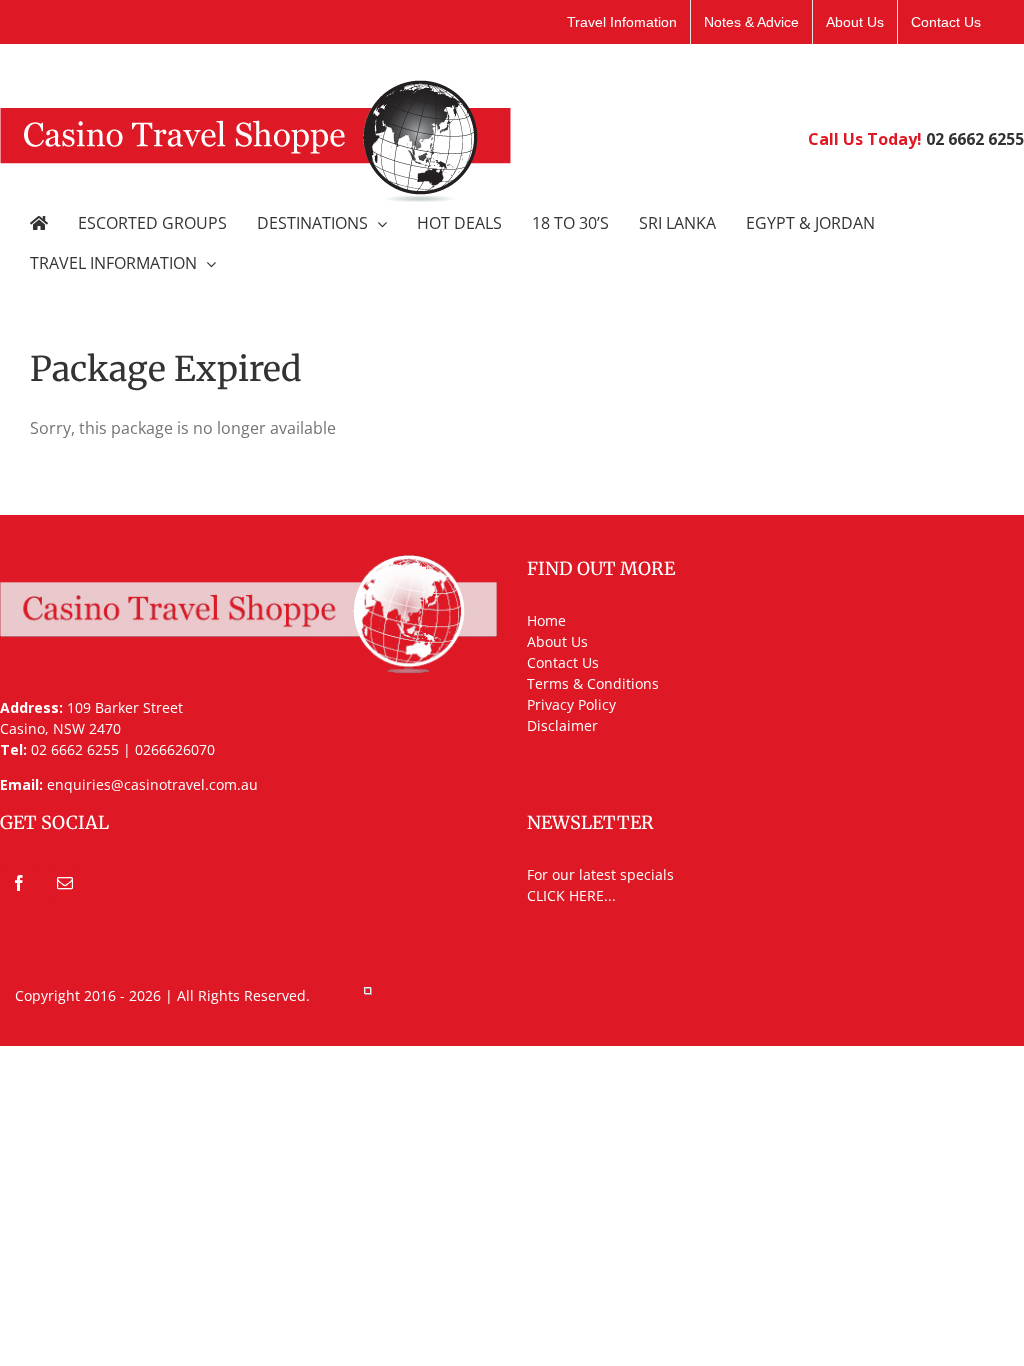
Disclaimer (562, 725)
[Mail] (65, 883)
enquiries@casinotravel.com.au (152, 784)
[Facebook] (19, 883)
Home (546, 620)
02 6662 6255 (975, 139)
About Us (557, 641)
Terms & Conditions (593, 683)
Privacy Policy (571, 704)
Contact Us (563, 662)
